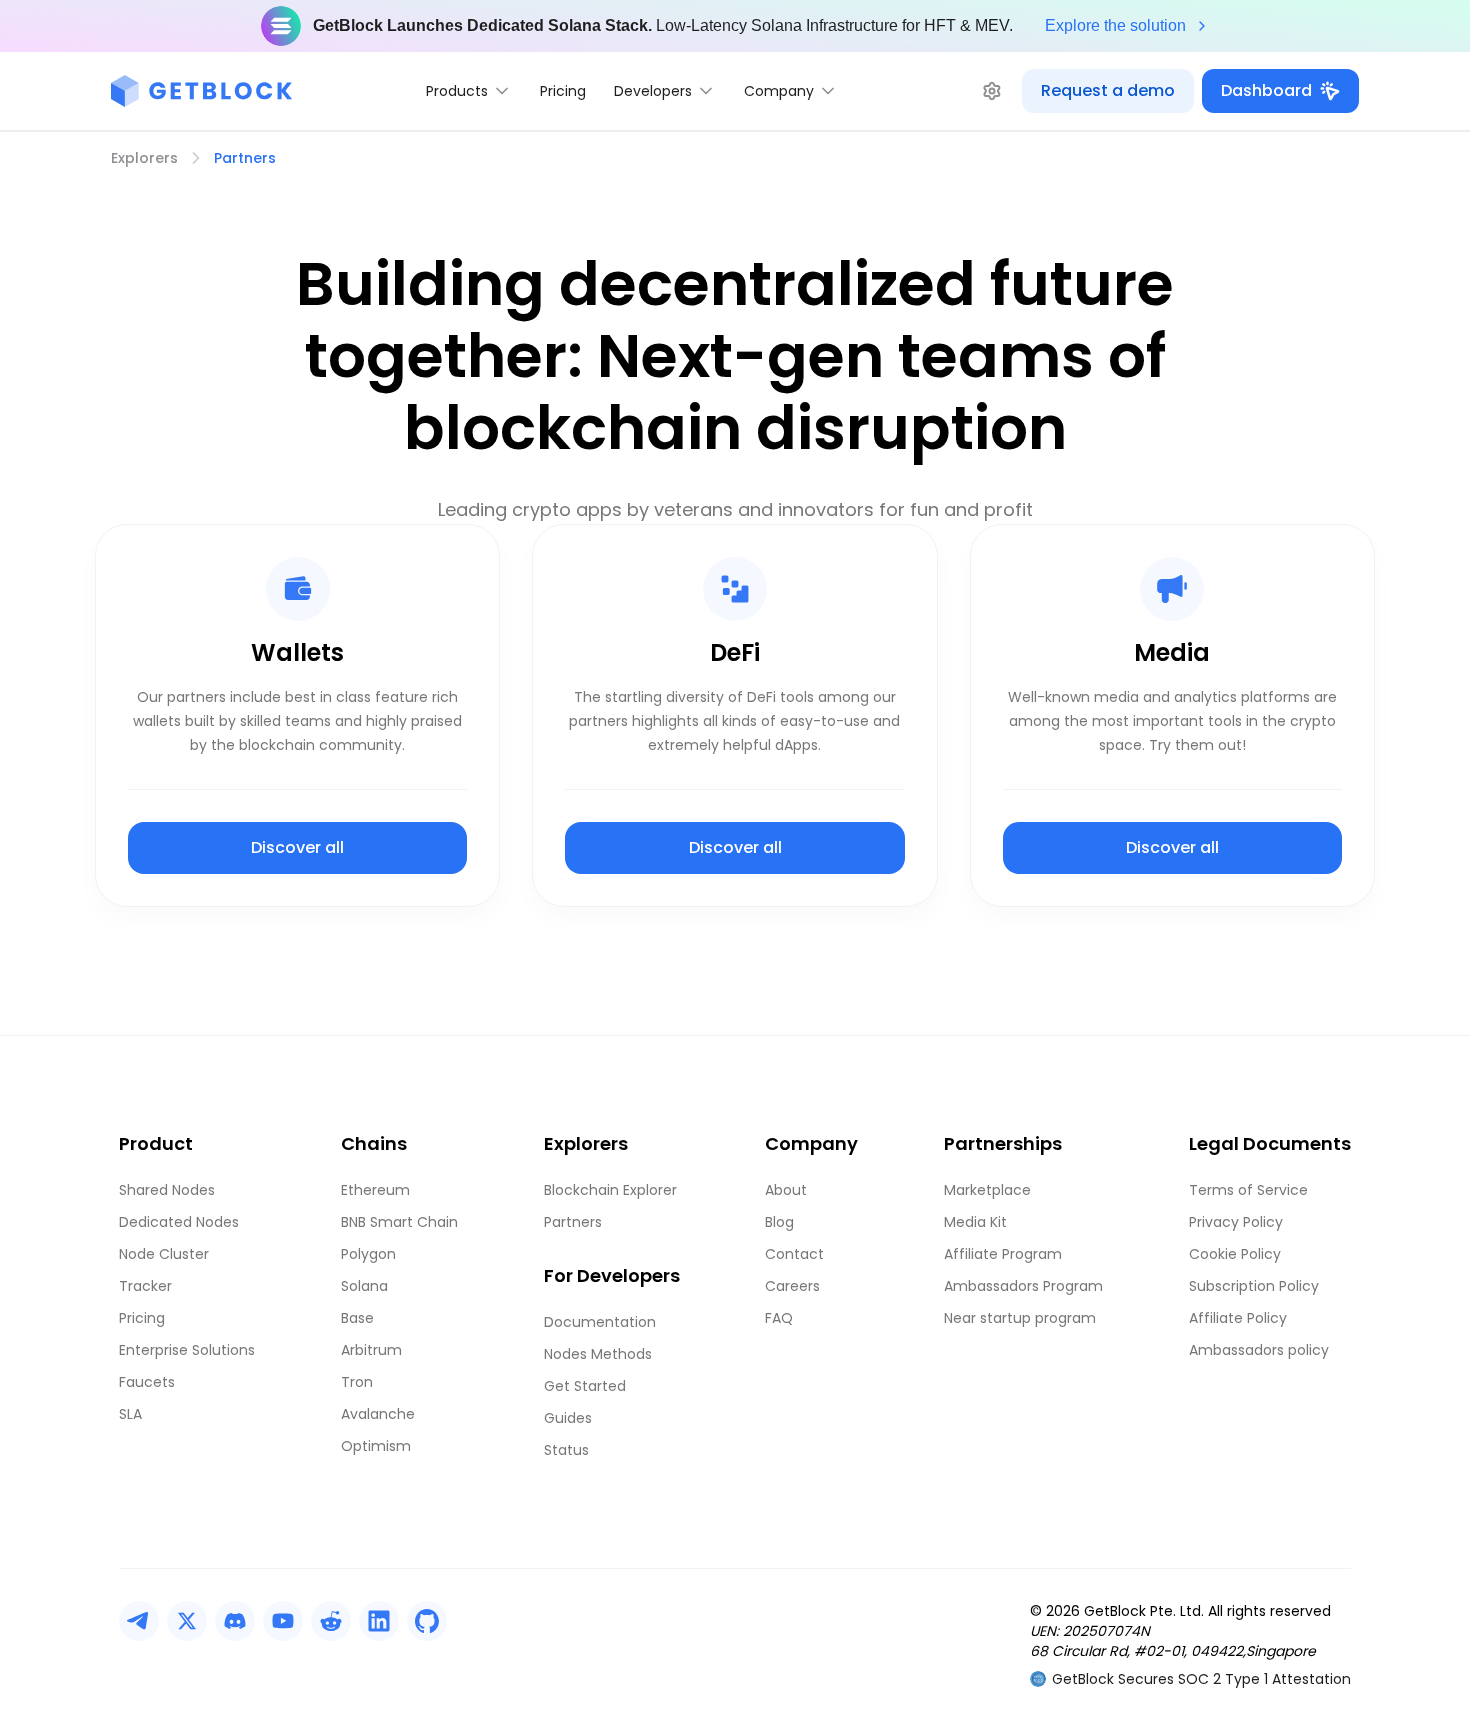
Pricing (563, 91)
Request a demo (1108, 90)
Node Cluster (164, 1254)
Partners (573, 1222)
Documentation (600, 1322)
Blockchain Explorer (610, 1190)
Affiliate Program (1003, 1254)
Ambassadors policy (1259, 1350)
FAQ (779, 1318)
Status (566, 1450)
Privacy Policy (1236, 1222)
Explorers (144, 158)
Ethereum (375, 1190)
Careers (792, 1286)
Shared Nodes (167, 1190)
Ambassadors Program (1023, 1286)
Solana (364, 1286)
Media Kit (975, 1222)
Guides (568, 1418)
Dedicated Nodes (179, 1222)
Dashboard (1266, 90)
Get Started (585, 1386)
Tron (357, 1382)
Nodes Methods (598, 1354)
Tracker (145, 1286)
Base (357, 1318)
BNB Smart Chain (399, 1222)
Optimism (376, 1446)
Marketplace (987, 1190)
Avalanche (378, 1414)
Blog (779, 1222)
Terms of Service (1248, 1190)
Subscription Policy (1254, 1286)
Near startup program (1020, 1318)
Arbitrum (371, 1350)
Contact (794, 1254)
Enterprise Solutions (187, 1350)
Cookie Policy (1235, 1254)
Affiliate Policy (1238, 1318)
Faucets (147, 1382)
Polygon (368, 1254)
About (786, 1190)
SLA (130, 1414)
